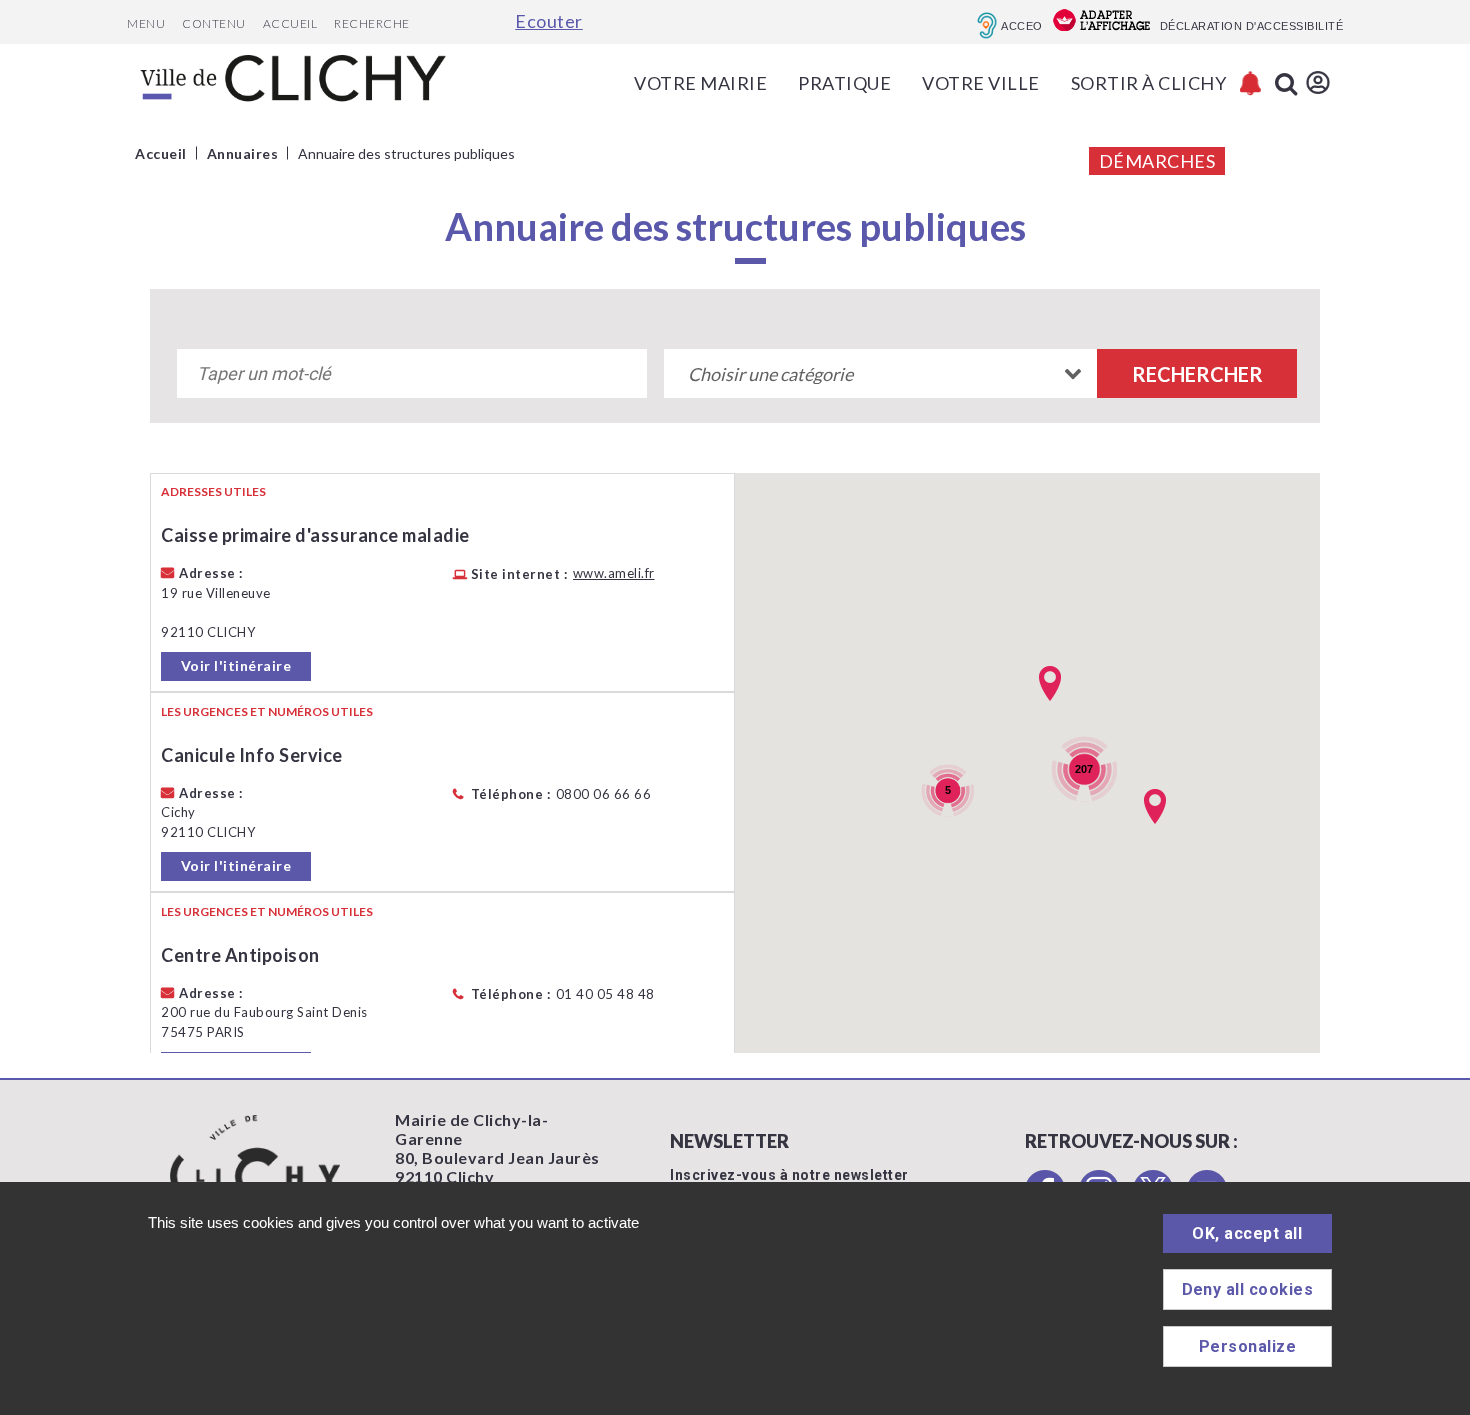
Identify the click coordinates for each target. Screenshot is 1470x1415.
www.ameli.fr (614, 573)
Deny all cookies (1248, 1289)
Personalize (1247, 1346)
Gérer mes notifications (1250, 83)
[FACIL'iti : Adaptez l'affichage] (1101, 22)
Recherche (372, 23)
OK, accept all (1247, 1233)
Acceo (1022, 26)
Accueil (290, 23)
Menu (146, 23)
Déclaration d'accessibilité (1252, 26)
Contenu (214, 23)
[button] (1155, 806)
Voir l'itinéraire (236, 665)
